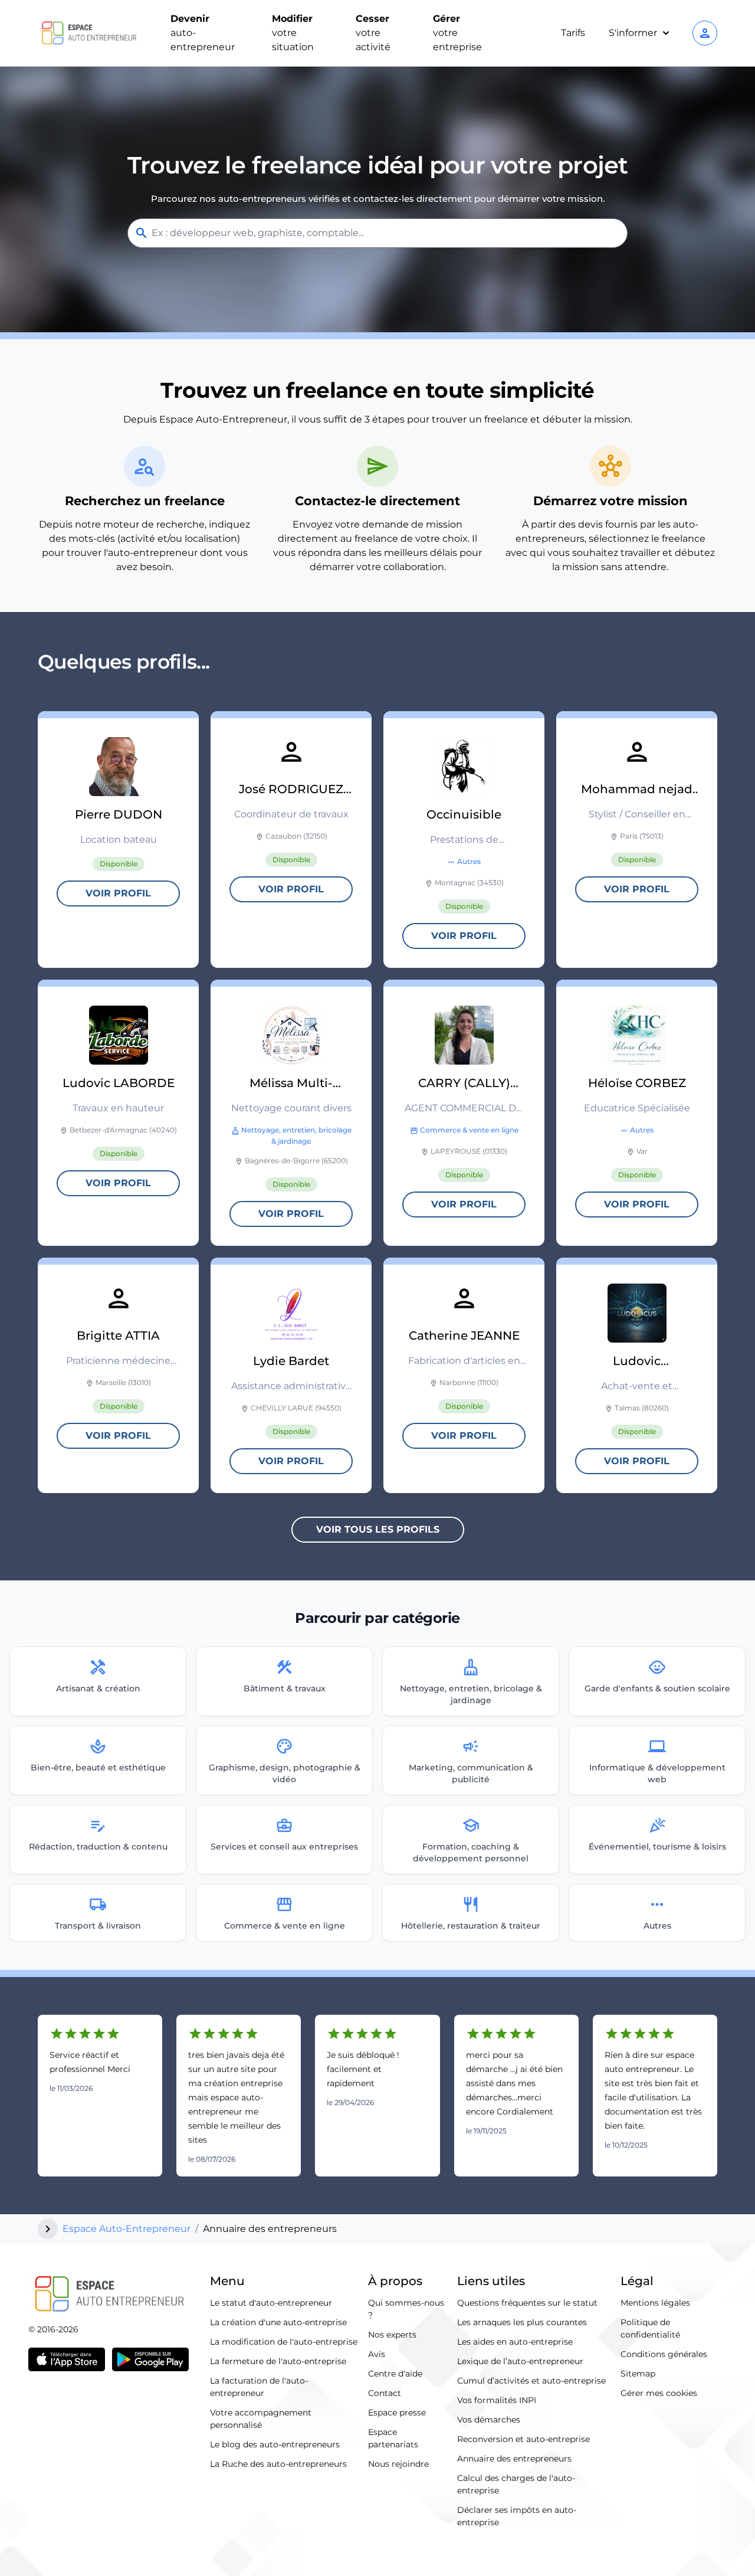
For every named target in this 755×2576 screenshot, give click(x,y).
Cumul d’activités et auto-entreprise (531, 2381)
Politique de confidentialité (650, 2328)
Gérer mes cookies (659, 2393)
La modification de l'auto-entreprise (284, 2342)
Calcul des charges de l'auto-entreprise (516, 2484)
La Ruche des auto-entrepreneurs (278, 2464)
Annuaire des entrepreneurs (514, 2459)
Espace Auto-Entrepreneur (127, 2229)
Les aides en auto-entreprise (515, 2342)
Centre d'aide (395, 2374)
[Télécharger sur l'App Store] (67, 2359)
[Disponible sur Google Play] (150, 2359)
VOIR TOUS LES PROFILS (378, 1529)
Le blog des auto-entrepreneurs (275, 2444)
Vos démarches (489, 2420)
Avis (377, 2354)
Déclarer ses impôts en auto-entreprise (517, 2516)
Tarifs (573, 33)
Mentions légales (655, 2303)
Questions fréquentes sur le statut (527, 2303)
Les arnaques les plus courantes (522, 2322)
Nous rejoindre (398, 2464)
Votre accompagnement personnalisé (261, 2419)
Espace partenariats (393, 2438)
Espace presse (397, 2413)
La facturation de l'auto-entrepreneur (259, 2387)
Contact (385, 2393)
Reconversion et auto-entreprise (523, 2439)
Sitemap (638, 2374)
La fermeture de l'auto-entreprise (278, 2361)
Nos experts (392, 2335)
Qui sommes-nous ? (406, 2309)
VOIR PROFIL (118, 893)
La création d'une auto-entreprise (278, 2322)
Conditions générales (664, 2354)
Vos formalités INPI (497, 2400)
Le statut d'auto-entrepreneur (271, 2303)
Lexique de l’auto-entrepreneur (520, 2361)
